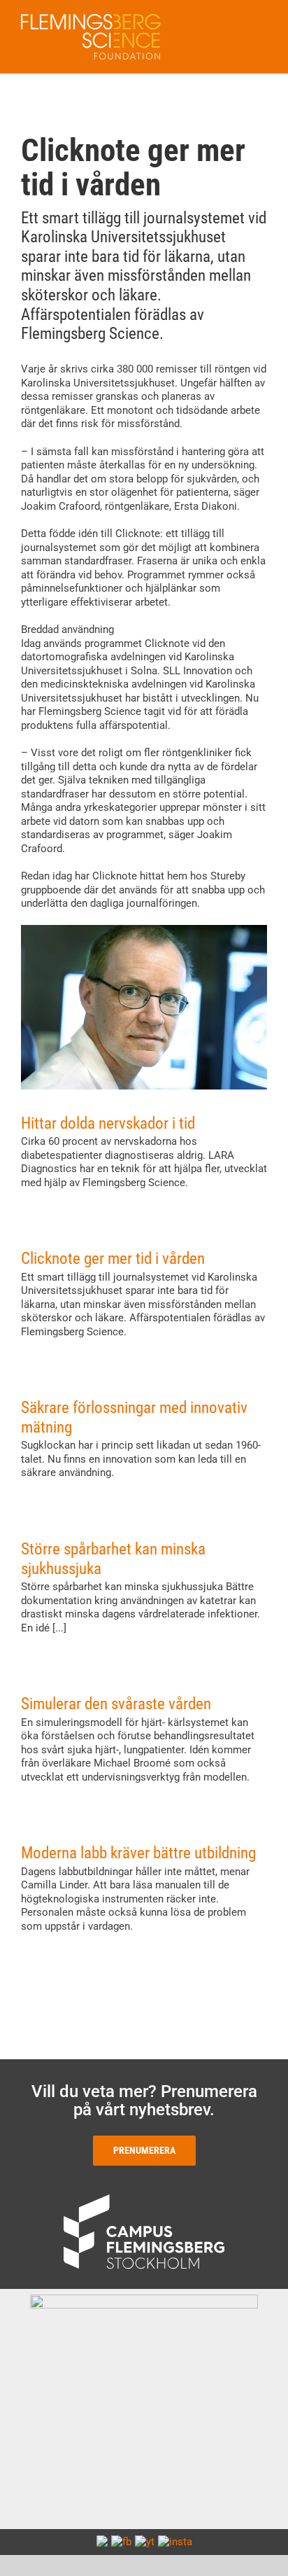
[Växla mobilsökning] (236, 21)
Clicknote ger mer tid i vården (113, 1259)
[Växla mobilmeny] (261, 21)
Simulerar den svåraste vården (116, 1704)
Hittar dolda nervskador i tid (108, 1123)
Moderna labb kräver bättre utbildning (138, 1853)
